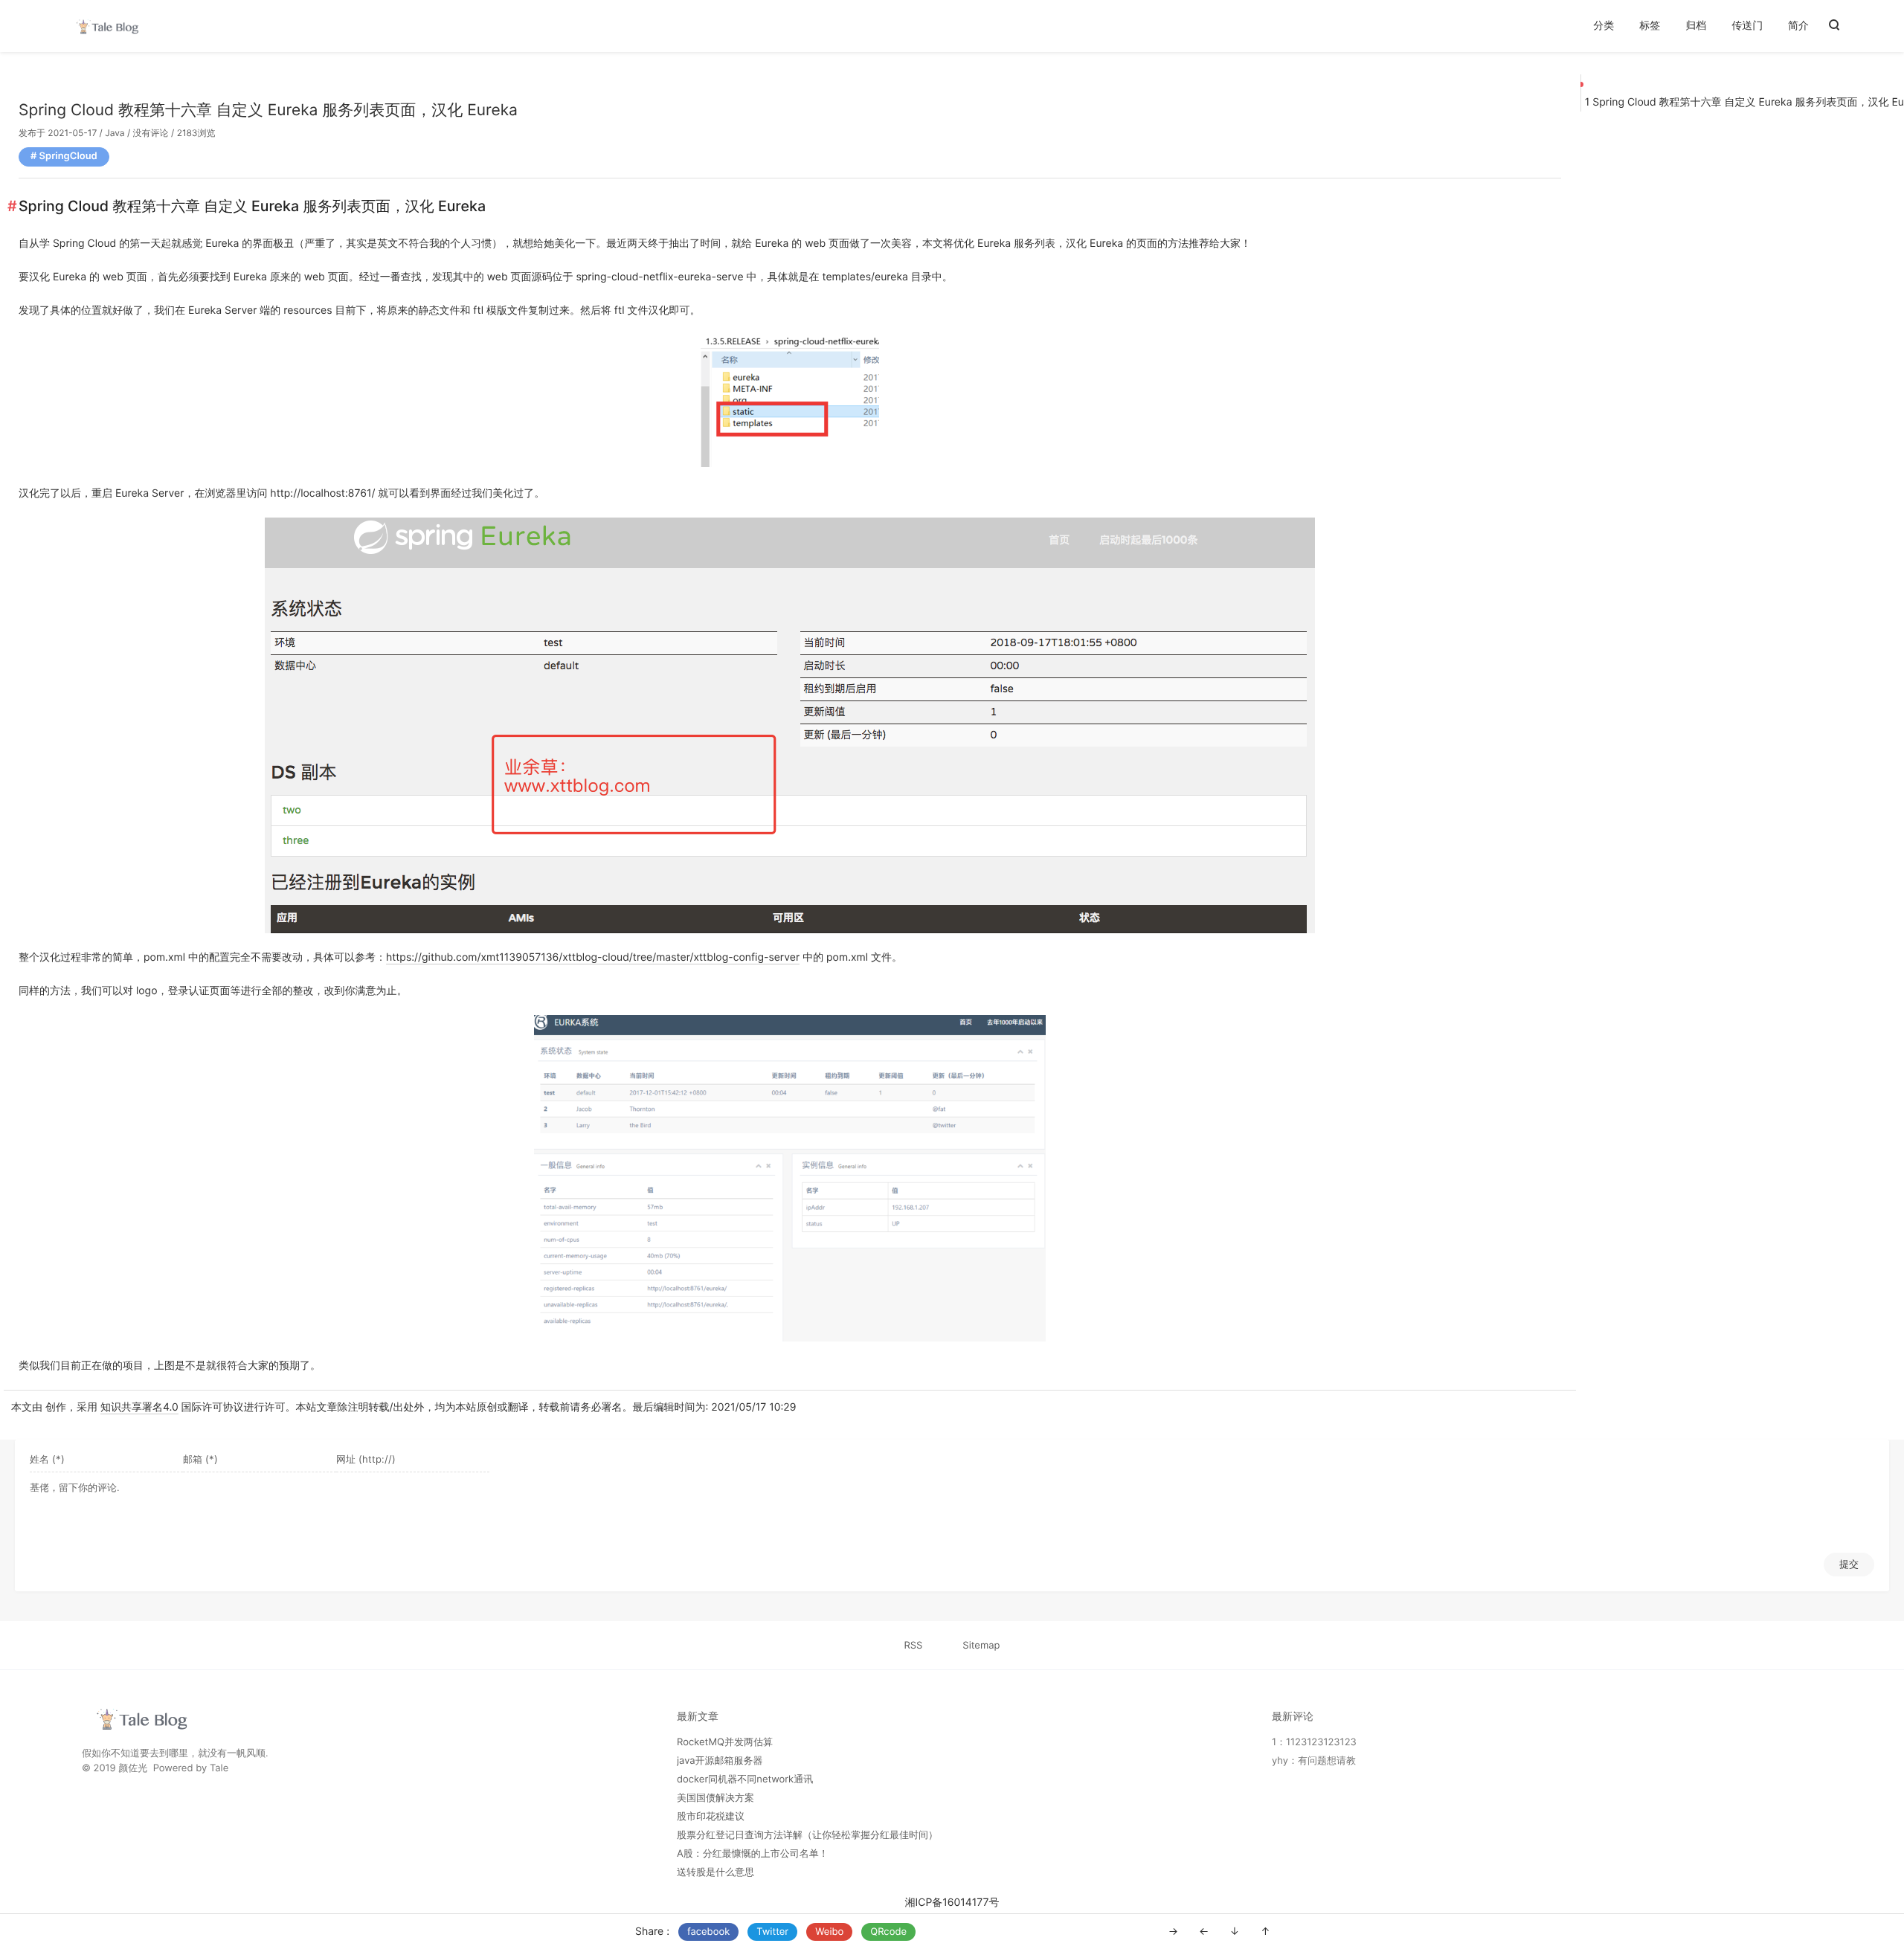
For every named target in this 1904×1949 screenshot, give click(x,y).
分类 (1604, 26)
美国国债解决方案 (715, 1798)
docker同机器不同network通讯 (745, 1779)
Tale (219, 1768)
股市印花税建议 (711, 1817)
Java (115, 133)
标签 (1650, 26)
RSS (914, 1646)
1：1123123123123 (1314, 1742)
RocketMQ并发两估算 (725, 1742)
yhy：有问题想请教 (1314, 1761)
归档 (1696, 26)
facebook (708, 1932)
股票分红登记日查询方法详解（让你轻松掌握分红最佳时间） (807, 1835)
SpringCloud (68, 156)
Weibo (829, 1932)
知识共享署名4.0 (139, 1407)
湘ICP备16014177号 (952, 1903)
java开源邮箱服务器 (720, 1761)
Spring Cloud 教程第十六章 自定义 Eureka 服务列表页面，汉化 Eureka (268, 110)
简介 (1798, 26)
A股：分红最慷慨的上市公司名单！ (753, 1854)
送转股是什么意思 (715, 1872)
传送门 (1747, 26)
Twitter (772, 1932)
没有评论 (151, 133)
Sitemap (981, 1646)
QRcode (888, 1932)
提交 (1849, 1564)
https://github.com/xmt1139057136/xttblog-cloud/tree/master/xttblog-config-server (593, 957)
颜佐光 (133, 1768)
